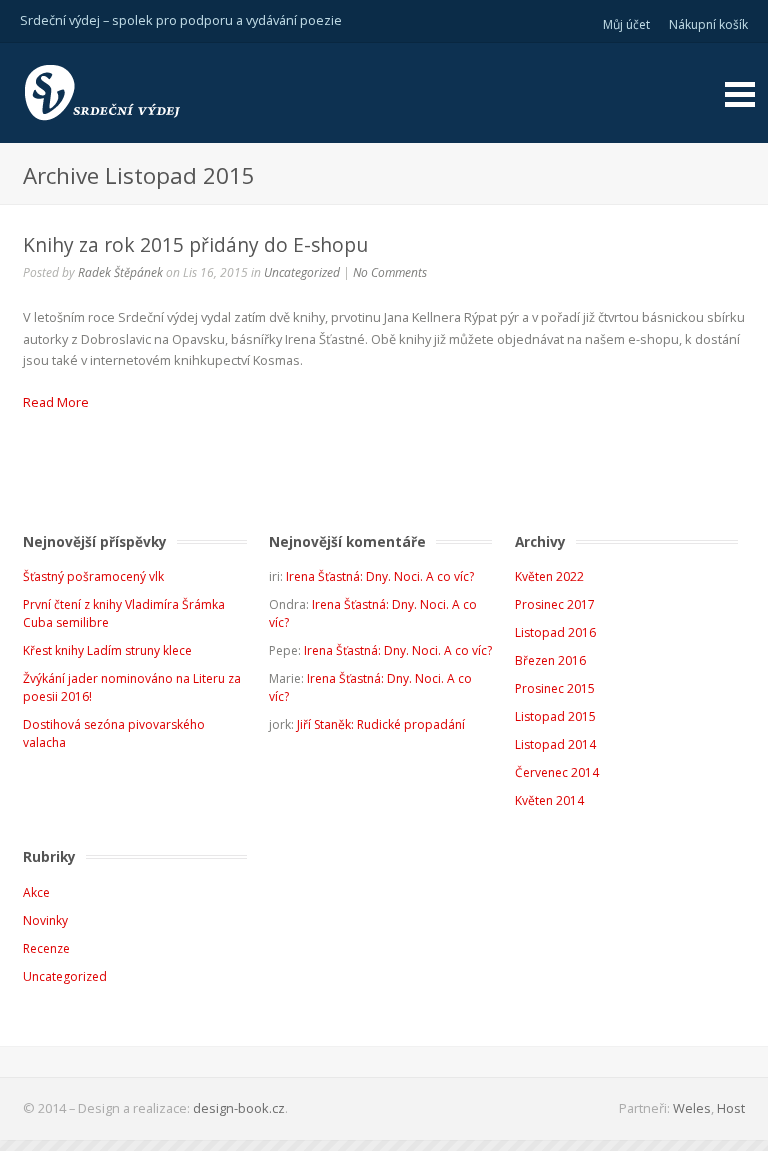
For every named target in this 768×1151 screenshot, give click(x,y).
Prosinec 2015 (555, 688)
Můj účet (626, 24)
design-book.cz (239, 1108)
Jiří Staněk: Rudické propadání (381, 724)
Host (731, 1108)
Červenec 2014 (557, 772)
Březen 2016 (550, 660)
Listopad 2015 (555, 716)
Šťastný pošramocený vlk (93, 576)
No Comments (390, 272)
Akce (36, 892)
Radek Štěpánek (120, 272)
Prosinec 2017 (555, 604)
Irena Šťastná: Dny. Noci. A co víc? (380, 576)
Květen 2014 (549, 800)
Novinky (45, 920)
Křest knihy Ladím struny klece (107, 650)
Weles (692, 1108)
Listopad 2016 (555, 632)
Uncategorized (302, 272)
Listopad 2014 (555, 744)
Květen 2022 (549, 576)
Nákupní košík (708, 24)
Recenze (46, 948)
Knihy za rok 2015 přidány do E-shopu (195, 244)
